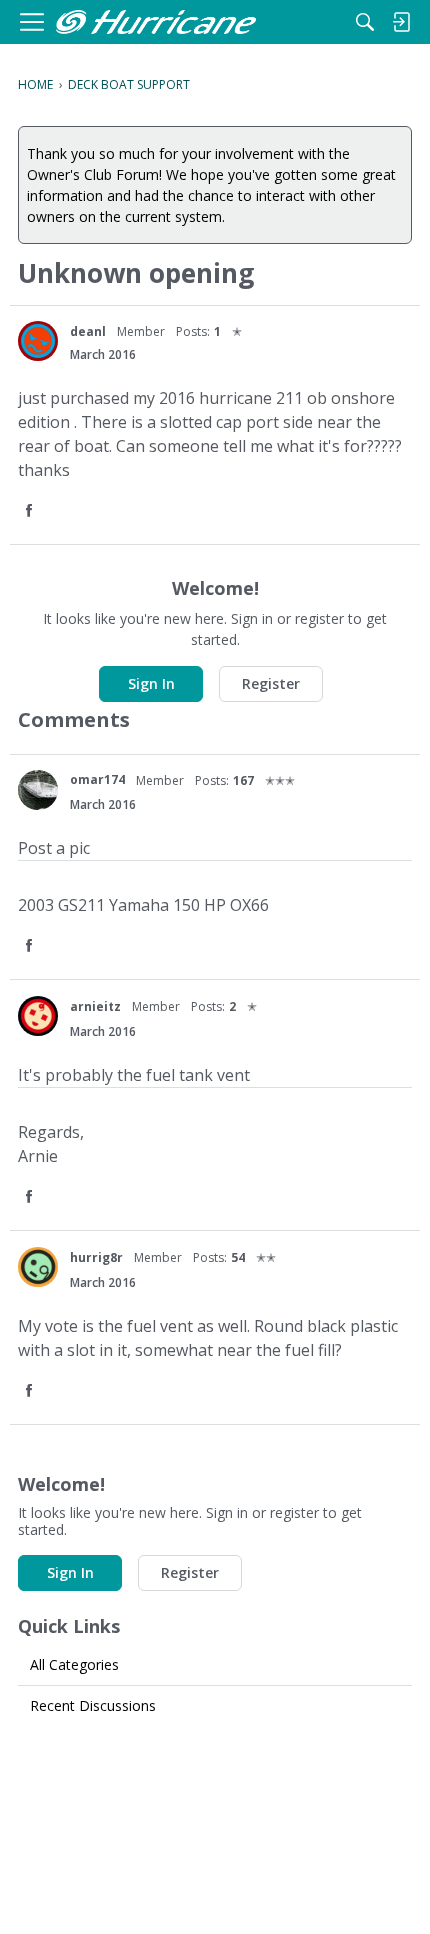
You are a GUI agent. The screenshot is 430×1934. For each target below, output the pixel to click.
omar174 (97, 779)
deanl (88, 331)
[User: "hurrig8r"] (38, 1267)
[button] (31, 511)
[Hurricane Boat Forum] (156, 22)
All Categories (74, 1664)
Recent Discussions (93, 1705)
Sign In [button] (151, 683)
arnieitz (95, 1006)
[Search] (365, 22)
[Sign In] (401, 22)
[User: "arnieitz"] (38, 1016)
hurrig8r (96, 1257)
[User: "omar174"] (38, 790)
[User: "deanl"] (38, 341)
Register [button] (271, 683)
